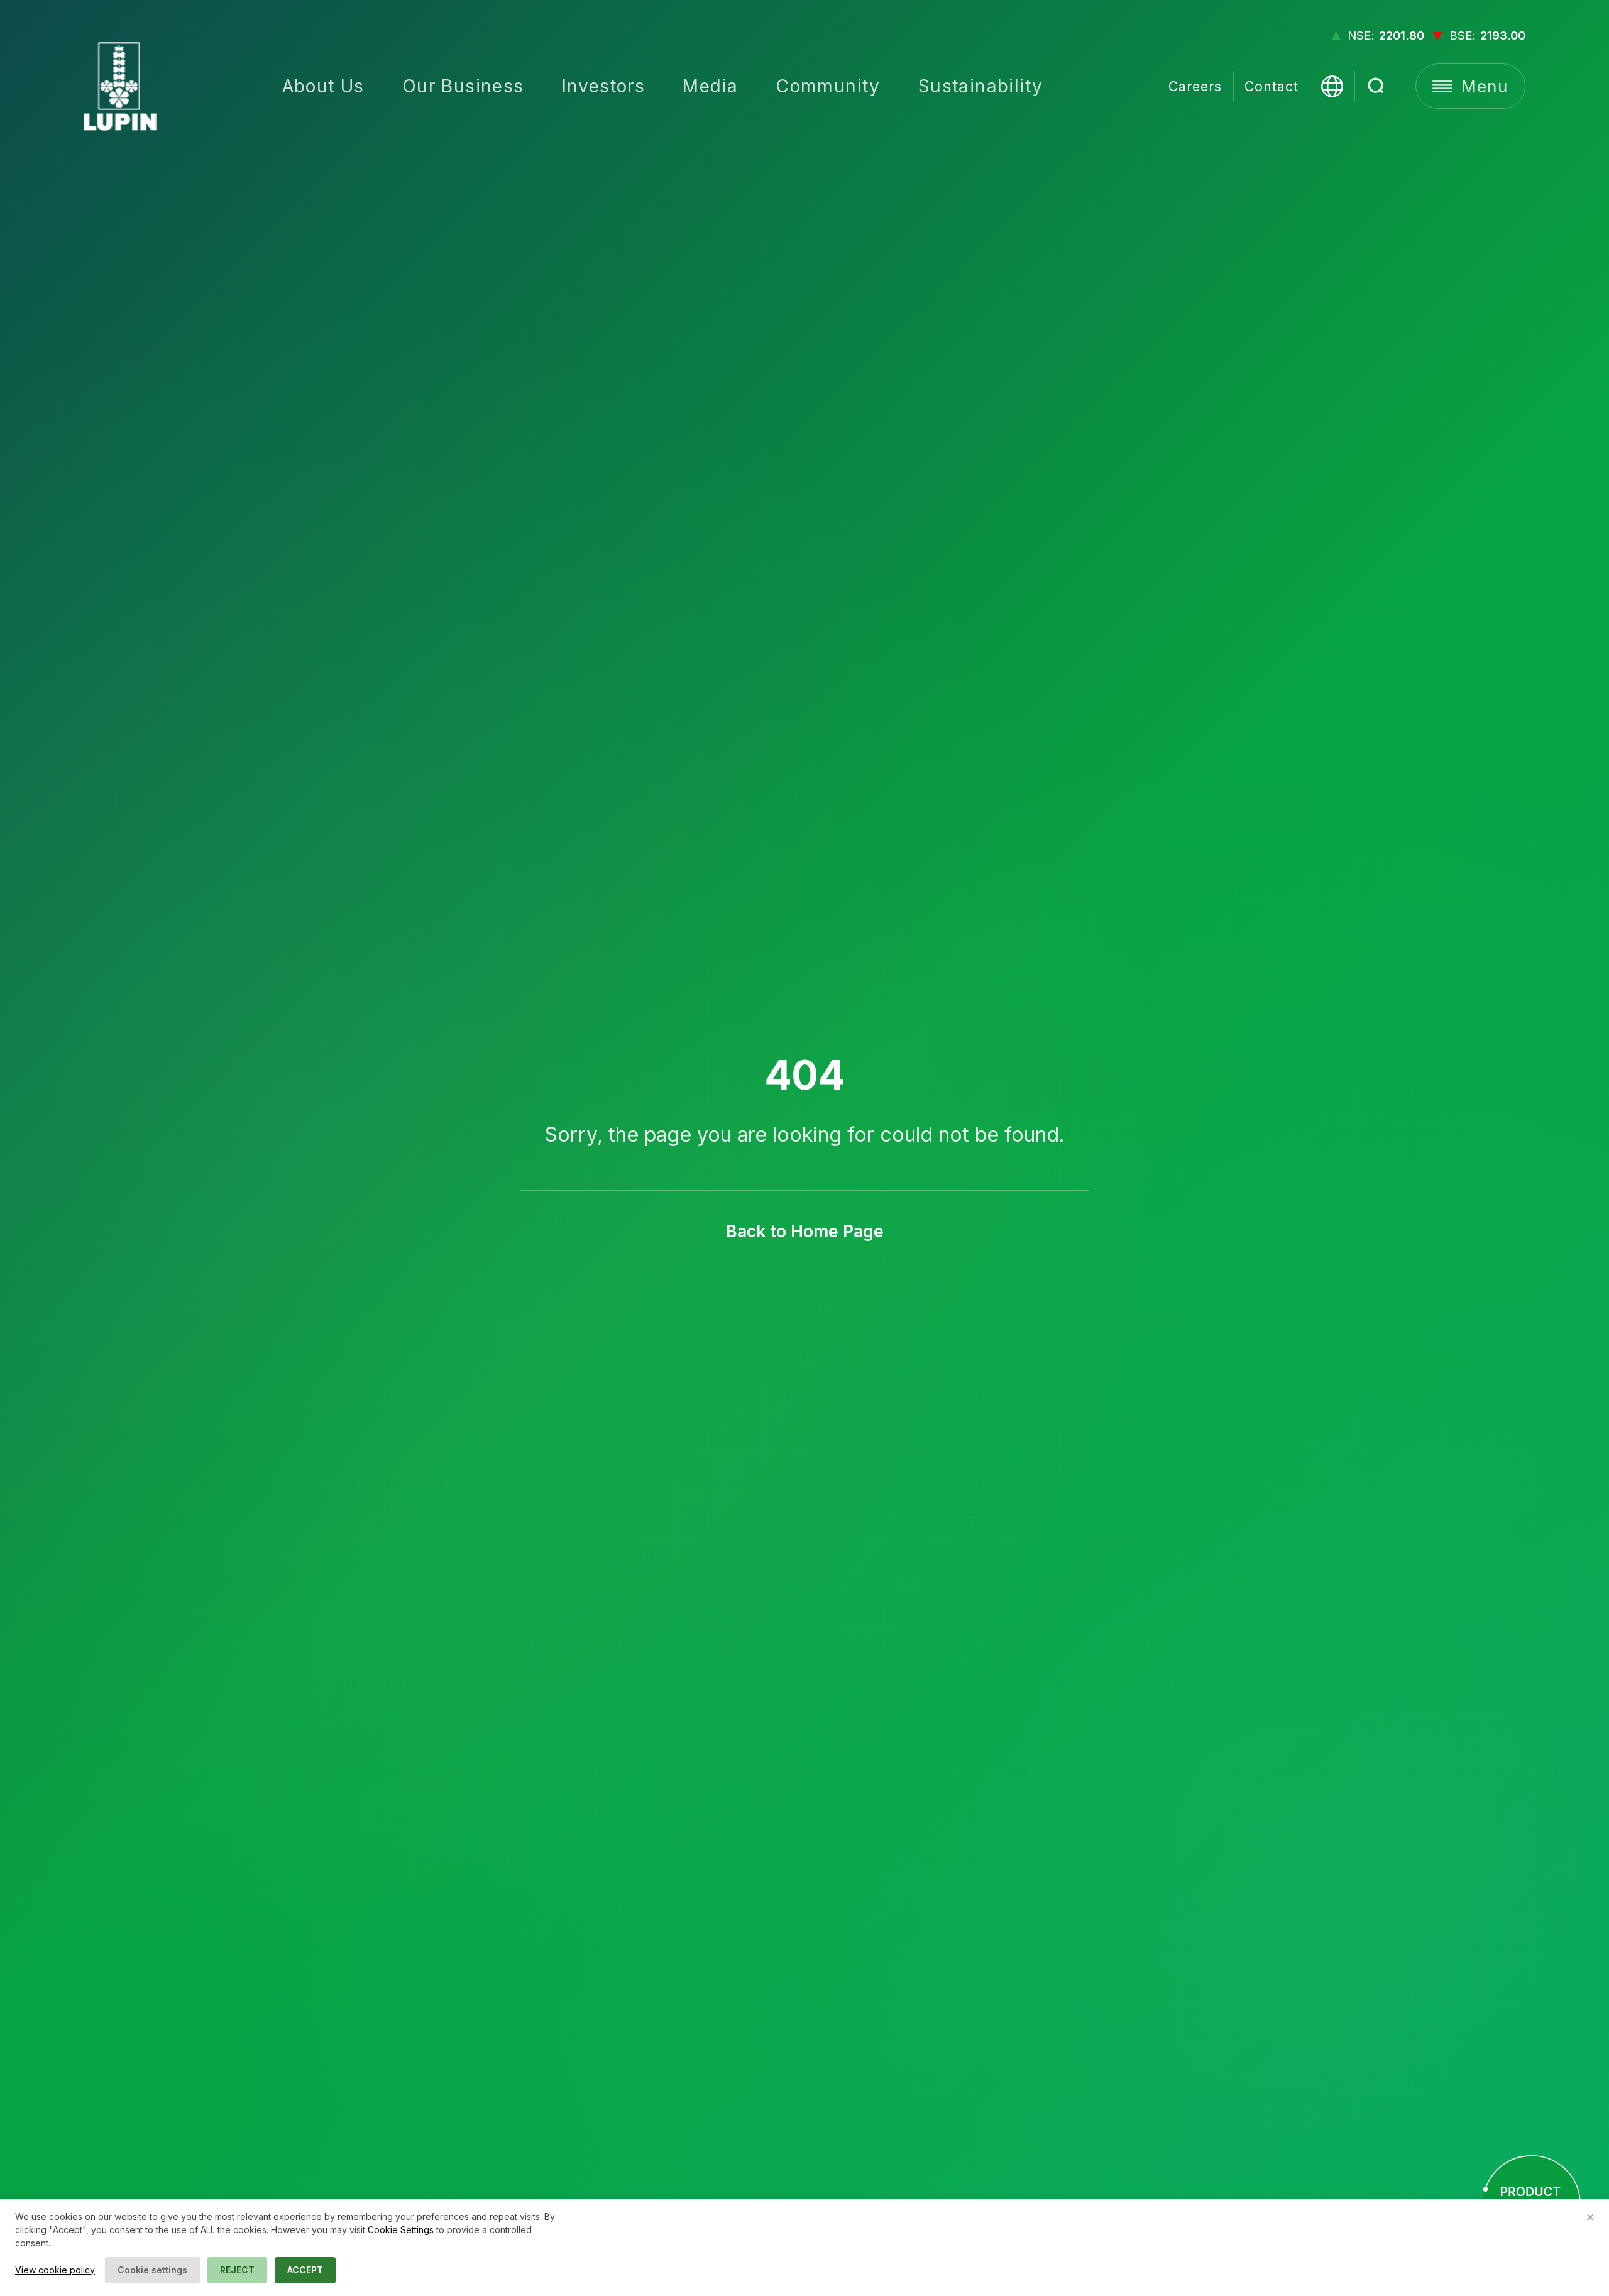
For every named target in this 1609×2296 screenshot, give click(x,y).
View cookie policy (55, 2270)
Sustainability (981, 86)
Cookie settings (152, 2270)
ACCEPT (305, 2270)
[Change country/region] (1332, 86)
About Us (323, 86)
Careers (1195, 86)
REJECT (237, 2270)
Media (710, 86)
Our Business (463, 86)
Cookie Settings (401, 2230)
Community (828, 86)
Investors (604, 86)
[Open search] (1377, 86)
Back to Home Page (805, 1231)
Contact (1271, 86)
